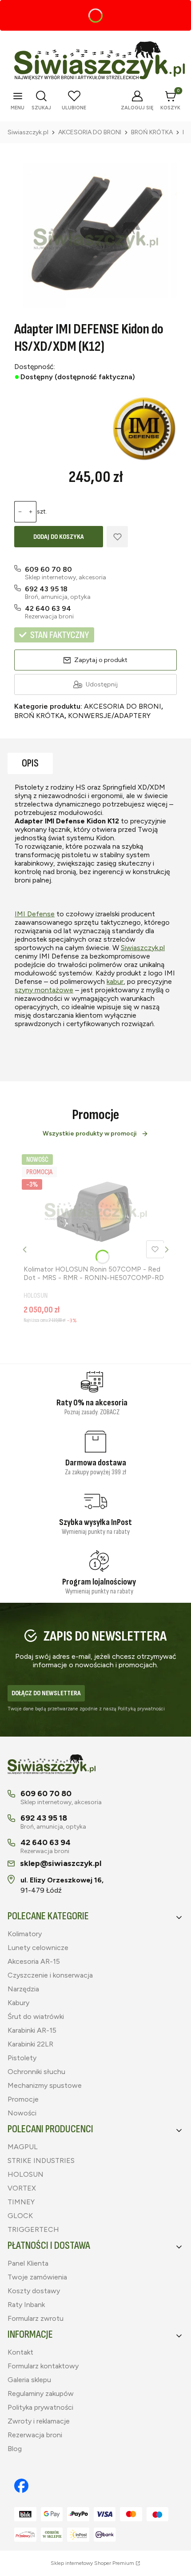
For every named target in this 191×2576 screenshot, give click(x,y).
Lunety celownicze (38, 1948)
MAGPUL (23, 2147)
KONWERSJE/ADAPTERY (109, 716)
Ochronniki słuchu (36, 2072)
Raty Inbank (26, 2305)
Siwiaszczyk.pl (28, 132)
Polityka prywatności (40, 2407)
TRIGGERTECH (33, 2229)
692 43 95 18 (46, 589)
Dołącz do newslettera (46, 1693)
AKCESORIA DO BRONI (90, 132)
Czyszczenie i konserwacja (50, 1975)
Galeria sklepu (29, 2380)
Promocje (23, 2099)
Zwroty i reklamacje (39, 2421)
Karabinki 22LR (30, 2044)
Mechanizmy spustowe (45, 2085)
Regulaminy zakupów (41, 2393)
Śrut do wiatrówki (36, 2016)
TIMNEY (21, 2202)
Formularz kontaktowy (43, 2366)
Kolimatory (25, 1934)
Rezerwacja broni (35, 2435)
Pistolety (22, 2058)
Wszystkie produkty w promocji (90, 1134)
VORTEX (22, 2188)
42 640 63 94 (48, 608)
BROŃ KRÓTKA (152, 132)
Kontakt (20, 2352)
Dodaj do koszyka (59, 537)
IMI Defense (35, 914)
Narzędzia (23, 1989)
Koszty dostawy (34, 2291)
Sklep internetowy (92, 2563)
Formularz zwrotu (36, 2318)
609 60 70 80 (48, 569)
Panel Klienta (28, 2263)
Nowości (22, 2113)
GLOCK (20, 2216)
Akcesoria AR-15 (34, 1961)
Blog (15, 2449)
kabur (115, 981)
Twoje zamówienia (37, 2277)
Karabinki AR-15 (32, 2030)
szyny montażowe (44, 990)
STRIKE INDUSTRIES (41, 2161)
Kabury (18, 2003)
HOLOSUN (26, 2174)
